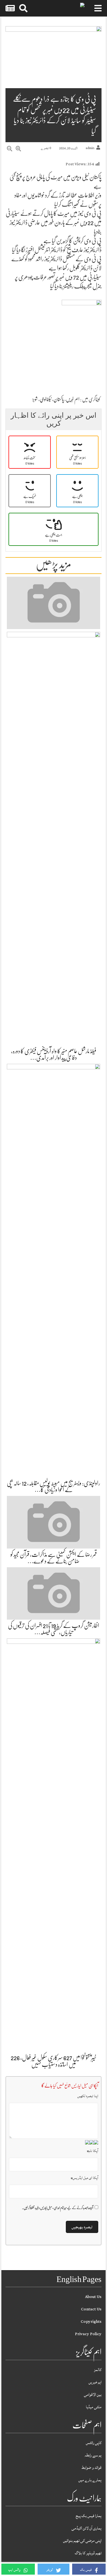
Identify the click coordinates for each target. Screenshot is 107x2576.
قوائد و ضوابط (91, 2468)
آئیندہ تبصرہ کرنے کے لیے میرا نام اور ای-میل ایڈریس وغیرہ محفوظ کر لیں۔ (58, 2208)
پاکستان (59, 399)
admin (90, 148)
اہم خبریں (73, 399)
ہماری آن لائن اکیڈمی (87, 2528)
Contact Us (91, 2309)
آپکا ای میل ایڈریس (85, 2178)
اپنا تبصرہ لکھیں (88, 2096)
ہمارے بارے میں (90, 2480)
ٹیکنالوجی (46, 399)
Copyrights (91, 2322)
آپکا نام (93, 2151)
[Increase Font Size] (18, 149)
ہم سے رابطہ (93, 2455)
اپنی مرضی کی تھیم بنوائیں (82, 2541)
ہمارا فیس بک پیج (89, 2516)
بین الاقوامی (93, 2395)
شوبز (35, 399)
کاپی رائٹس (94, 2443)
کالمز (98, 2370)
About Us (93, 2297)
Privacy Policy (88, 2334)
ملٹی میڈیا (94, 2407)
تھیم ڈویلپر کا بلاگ (88, 2553)
